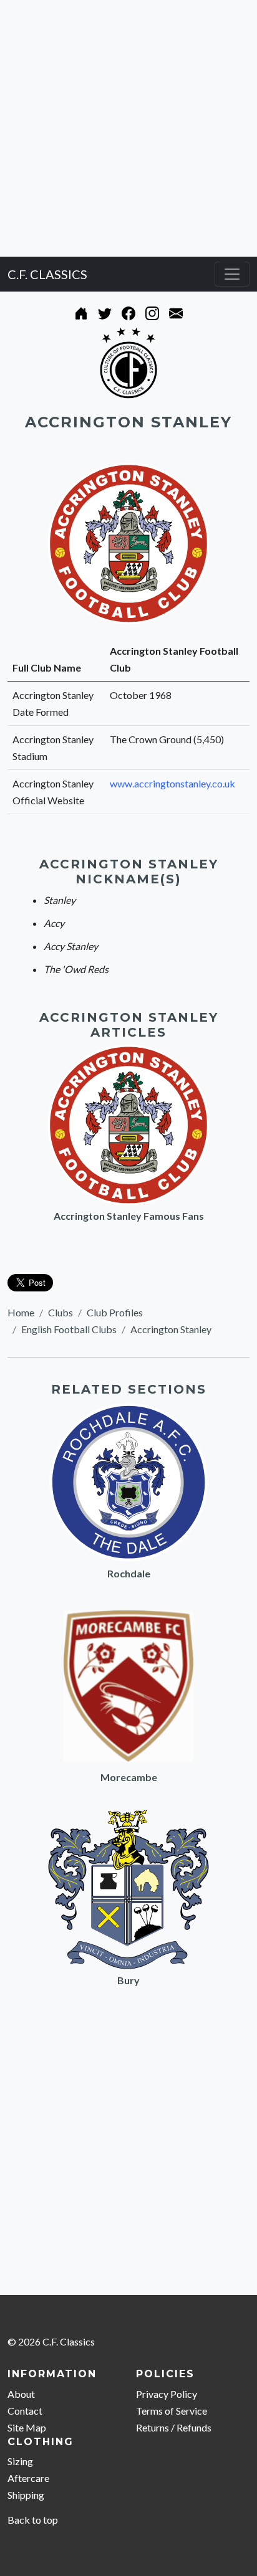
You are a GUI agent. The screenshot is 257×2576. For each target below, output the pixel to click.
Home (21, 1312)
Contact (25, 2411)
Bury (128, 1980)
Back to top (33, 2520)
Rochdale (129, 1573)
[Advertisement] (128, 128)
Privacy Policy (167, 2394)
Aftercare (28, 2478)
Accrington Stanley (171, 1329)
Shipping (26, 2495)
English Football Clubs (69, 1329)
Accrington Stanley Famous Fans (129, 1216)
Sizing (20, 2461)
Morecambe (129, 1777)
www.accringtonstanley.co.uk (172, 783)
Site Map (27, 2427)
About (21, 2394)
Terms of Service (172, 2411)
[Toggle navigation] (232, 274)
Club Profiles (115, 1312)
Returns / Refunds (174, 2427)
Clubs (61, 1312)
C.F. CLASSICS (47, 274)
